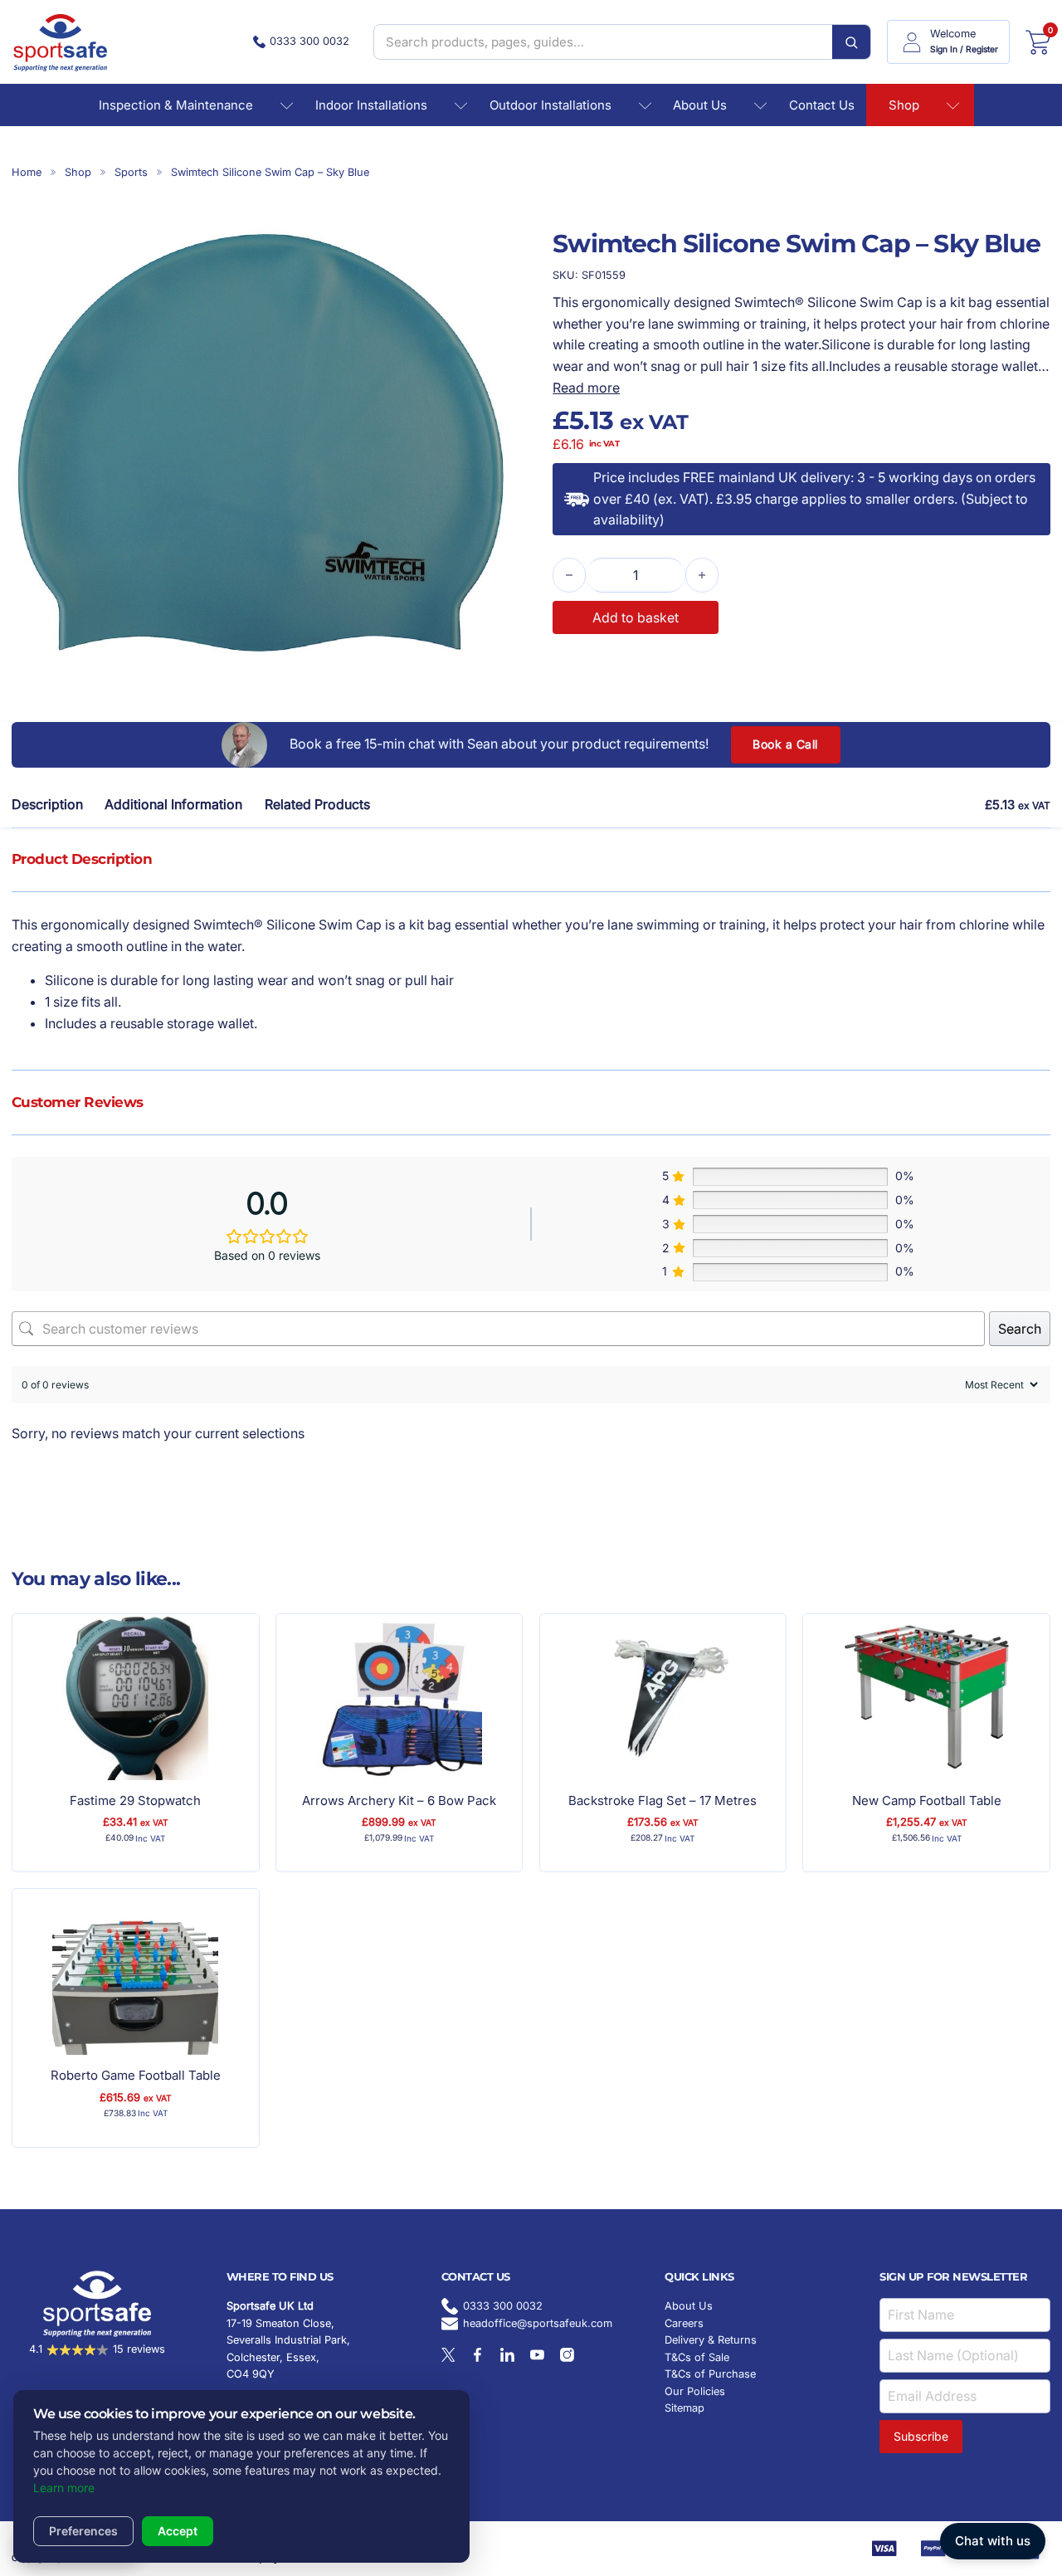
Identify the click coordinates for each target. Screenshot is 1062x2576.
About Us (700, 105)
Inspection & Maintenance (176, 105)
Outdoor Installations (550, 105)
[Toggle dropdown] (286, 105)
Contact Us (822, 105)
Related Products (317, 804)
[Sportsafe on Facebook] (477, 2355)
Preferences (83, 2531)
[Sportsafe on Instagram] (567, 2355)
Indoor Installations (371, 105)
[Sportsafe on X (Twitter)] (448, 2355)
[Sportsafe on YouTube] (537, 2355)
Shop (904, 105)
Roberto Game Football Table (136, 2075)
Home (27, 172)
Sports (131, 172)
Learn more (64, 2488)
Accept (178, 2531)
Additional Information (173, 804)
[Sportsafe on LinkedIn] (507, 2355)
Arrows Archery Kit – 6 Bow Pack (399, 1800)
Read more (586, 388)
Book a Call (785, 744)
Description (47, 804)
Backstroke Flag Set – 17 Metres (663, 1800)
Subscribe (921, 2436)
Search (1020, 1329)
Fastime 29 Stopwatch (135, 1800)
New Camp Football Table (927, 1800)
